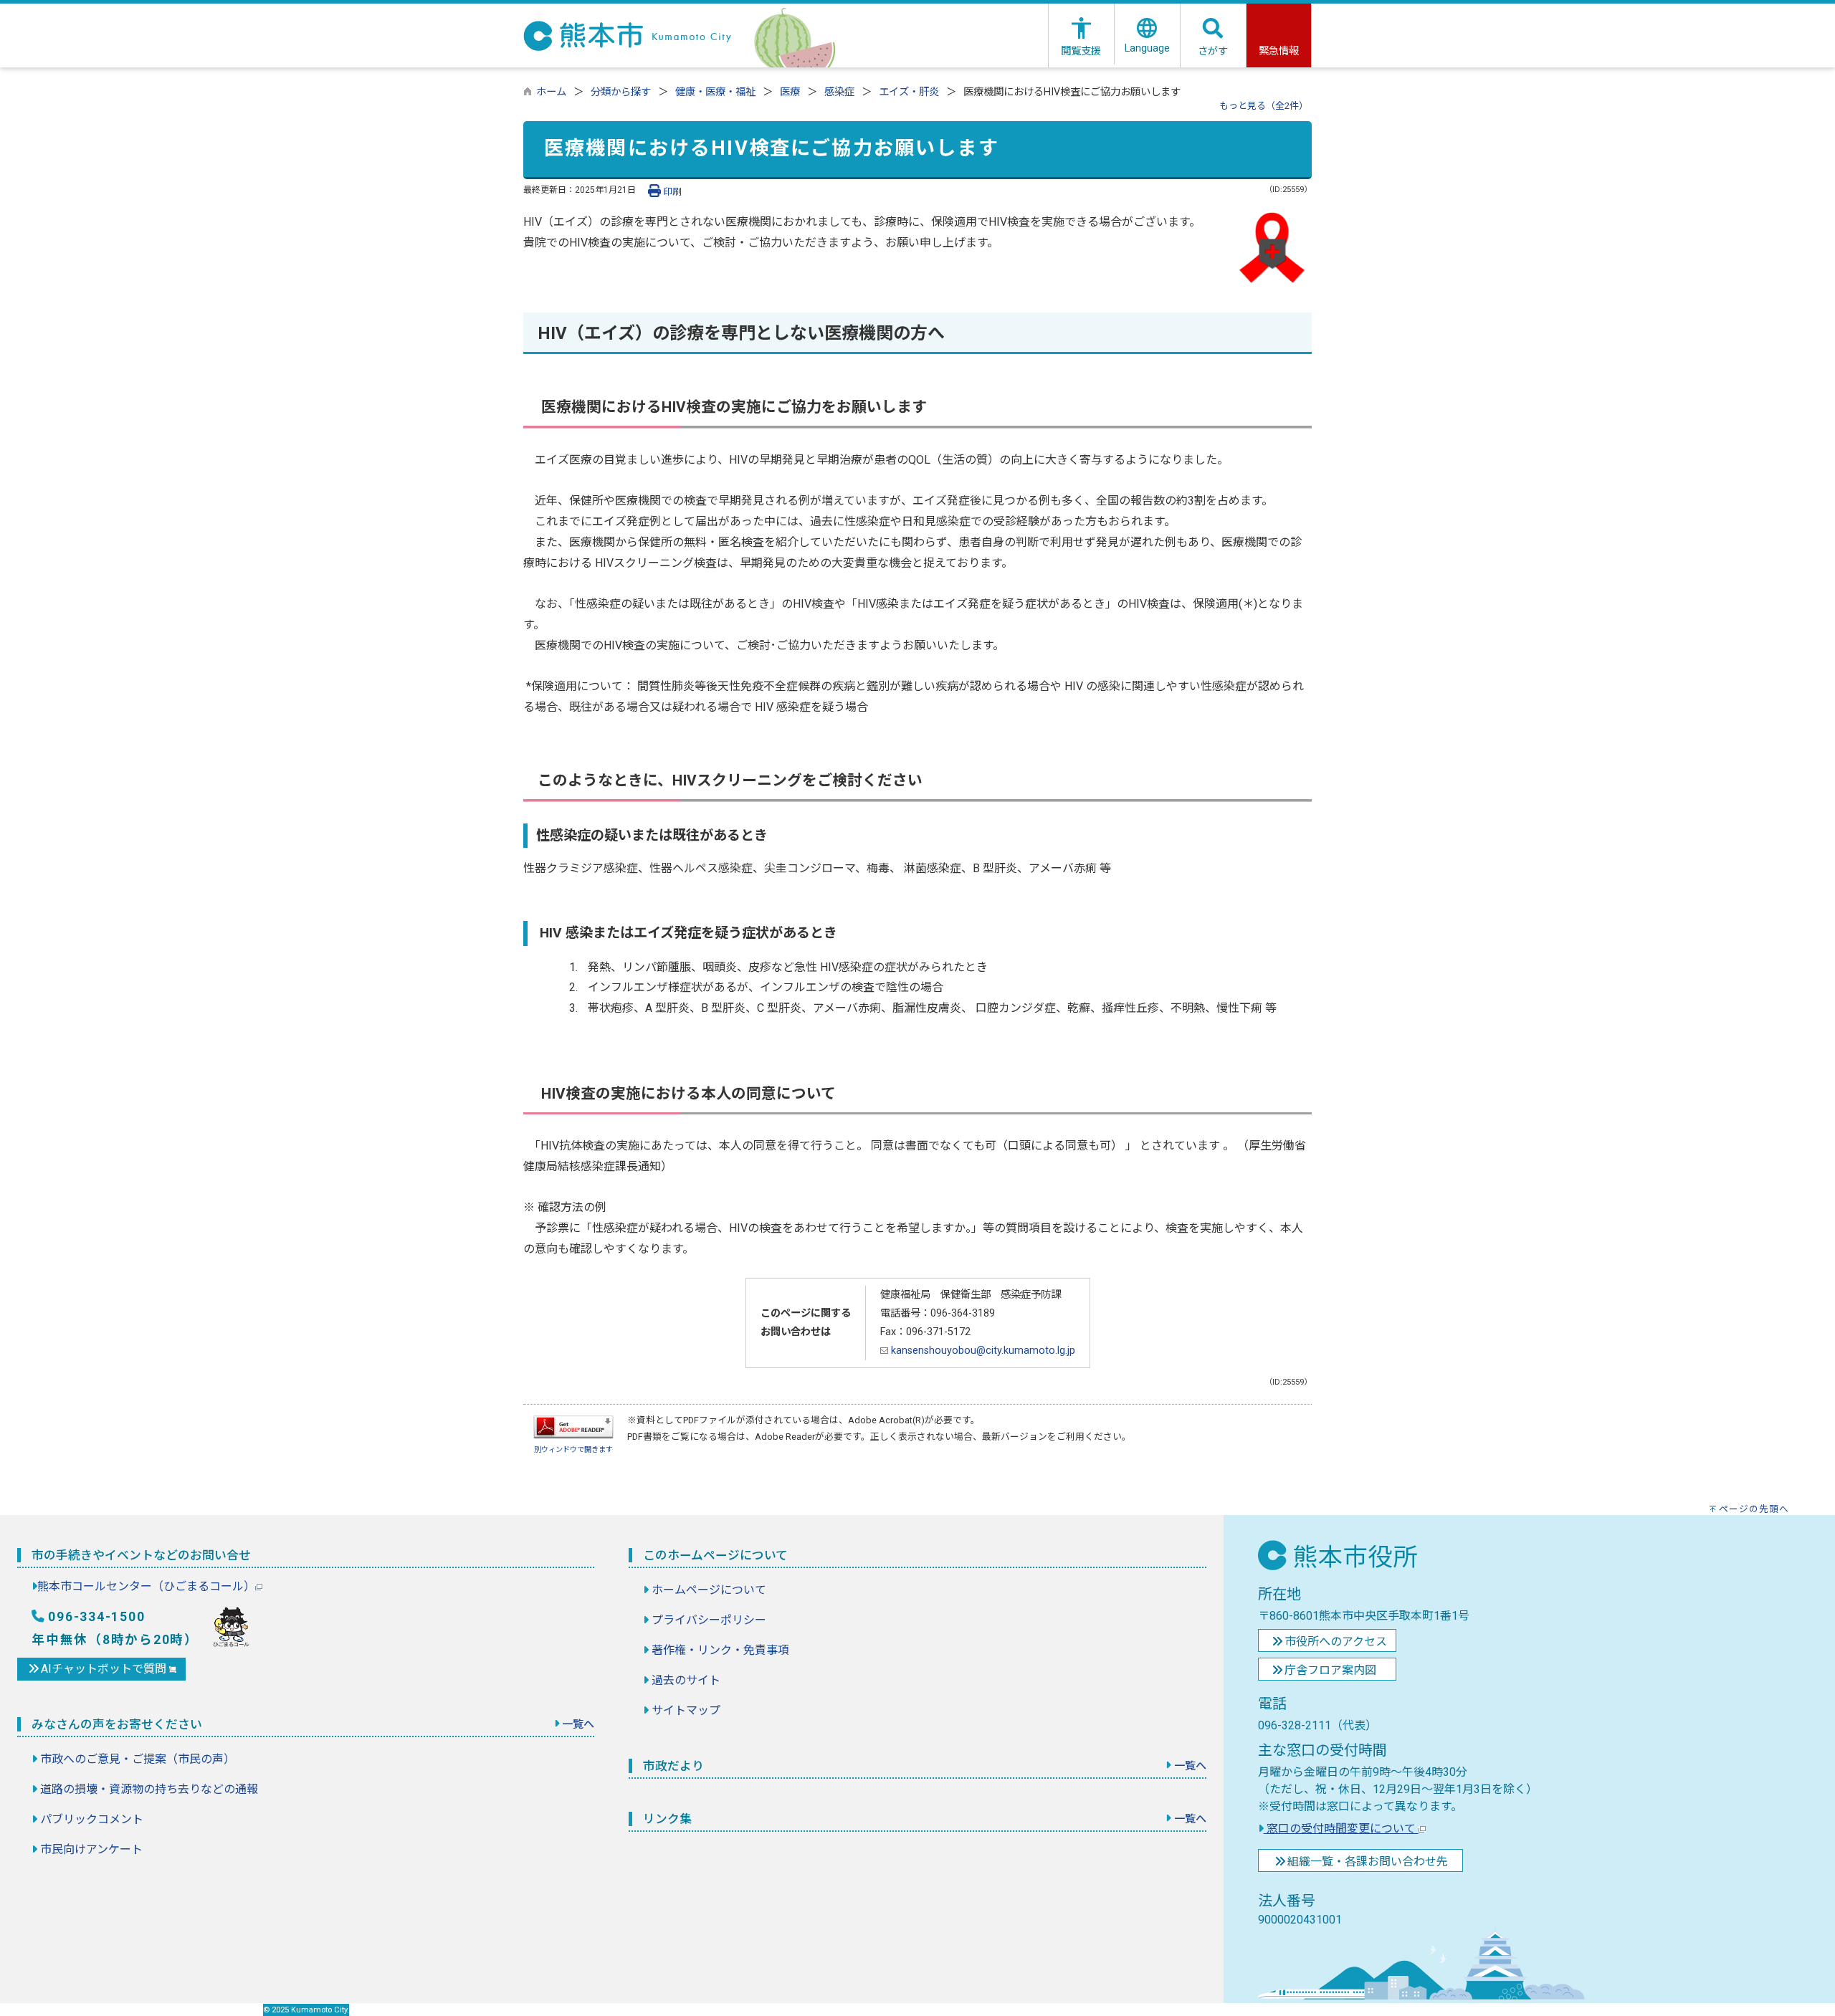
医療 (790, 92)
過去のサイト (686, 1680)
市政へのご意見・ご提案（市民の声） (138, 1759)
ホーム (551, 92)
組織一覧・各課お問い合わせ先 (1368, 1862)
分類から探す (621, 92)
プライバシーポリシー (709, 1620)
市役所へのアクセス (1336, 1642)
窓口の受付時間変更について (1341, 1829)
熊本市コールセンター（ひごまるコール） (146, 1586)
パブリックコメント (92, 1819)
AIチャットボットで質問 (105, 1669)
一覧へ (578, 1724)
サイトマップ (686, 1710)
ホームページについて (709, 1590)
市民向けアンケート (91, 1849)
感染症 (839, 92)
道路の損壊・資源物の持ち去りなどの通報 (149, 1789)
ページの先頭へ (1754, 1509)
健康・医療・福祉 (715, 92)
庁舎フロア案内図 (1330, 1670)
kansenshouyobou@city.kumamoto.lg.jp (982, 1351)
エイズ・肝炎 (909, 92)
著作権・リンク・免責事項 (720, 1650)
